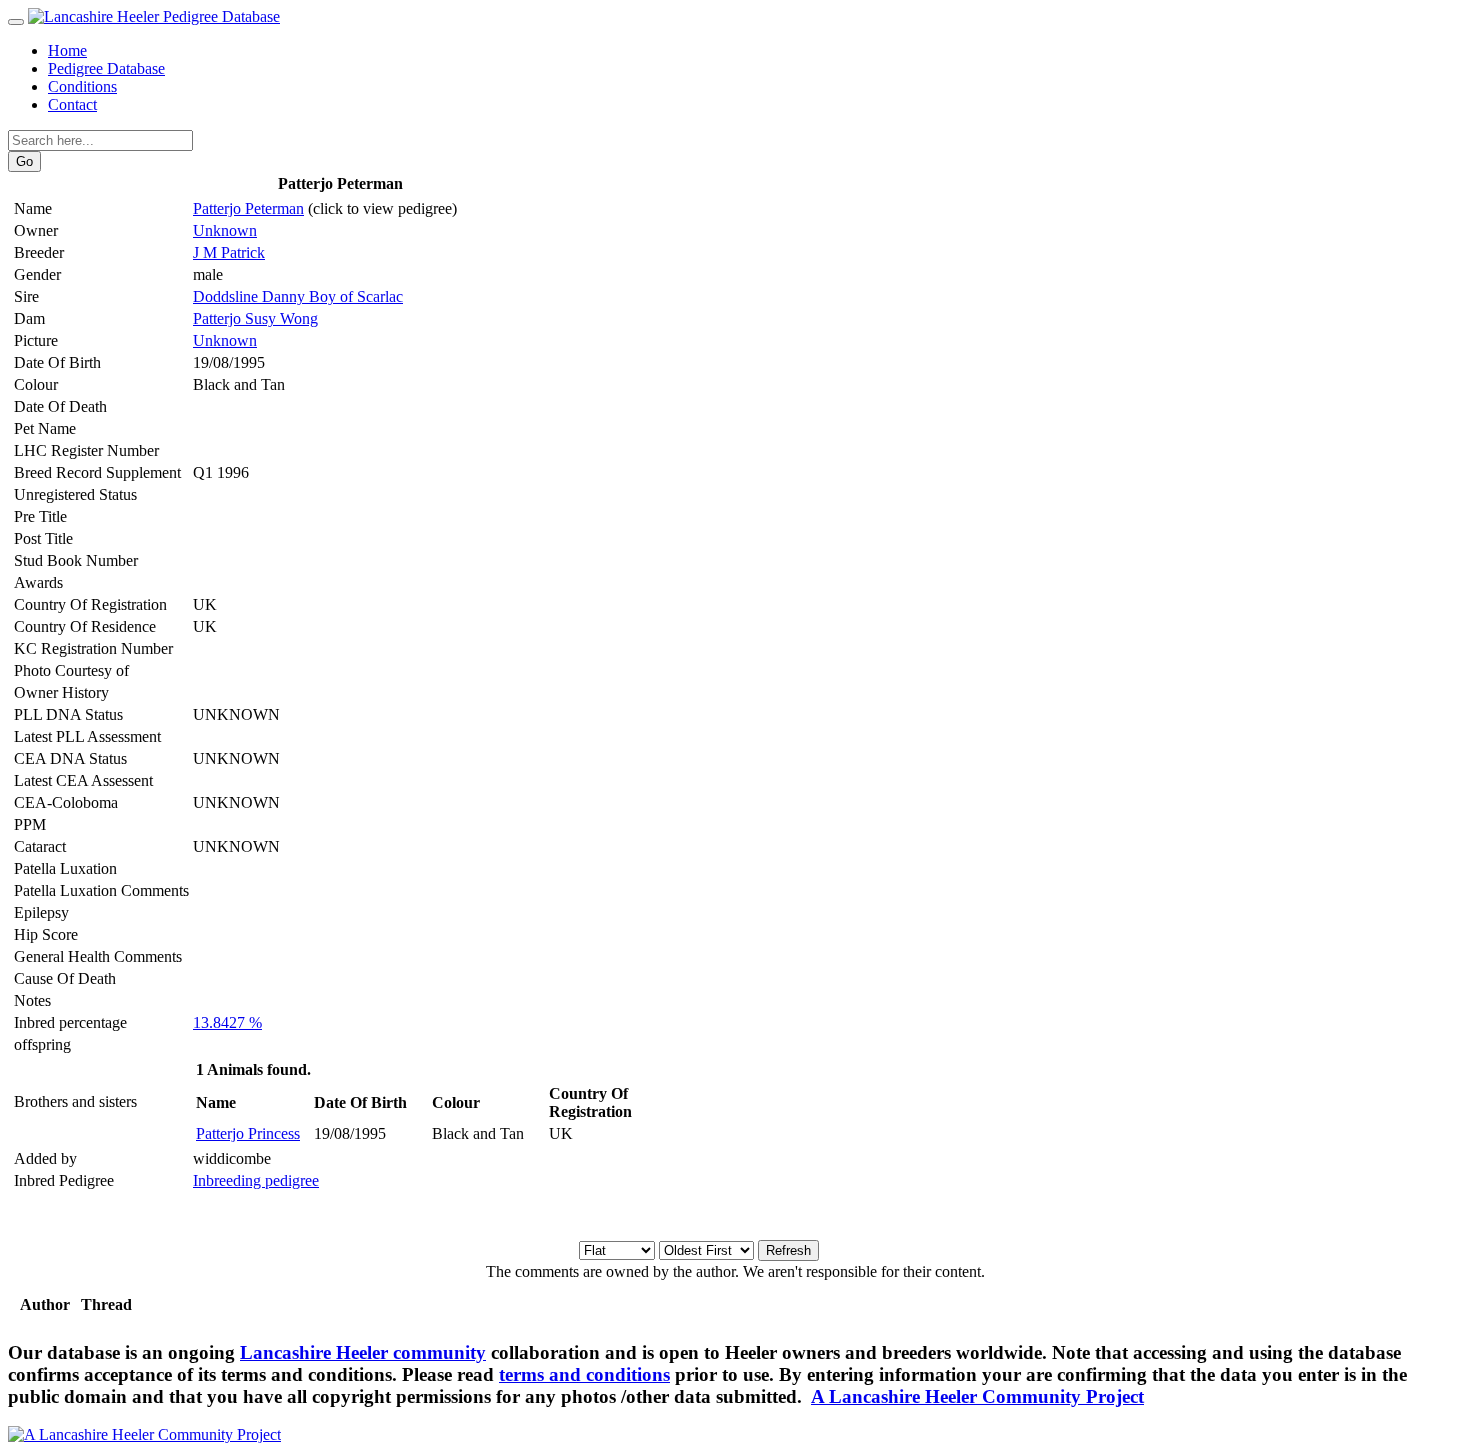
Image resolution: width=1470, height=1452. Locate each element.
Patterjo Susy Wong (255, 318)
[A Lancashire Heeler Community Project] (144, 1434)
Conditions (82, 86)
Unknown (225, 230)
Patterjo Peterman (248, 208)
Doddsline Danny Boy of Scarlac (298, 296)
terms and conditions (584, 1374)
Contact (72, 104)
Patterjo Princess (248, 1133)
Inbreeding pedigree (256, 1180)
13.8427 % (227, 1022)
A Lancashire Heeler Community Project (977, 1396)
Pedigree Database (106, 68)
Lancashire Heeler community (363, 1352)
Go (24, 161)
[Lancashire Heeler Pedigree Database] (154, 16)
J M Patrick (229, 252)
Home (67, 50)
